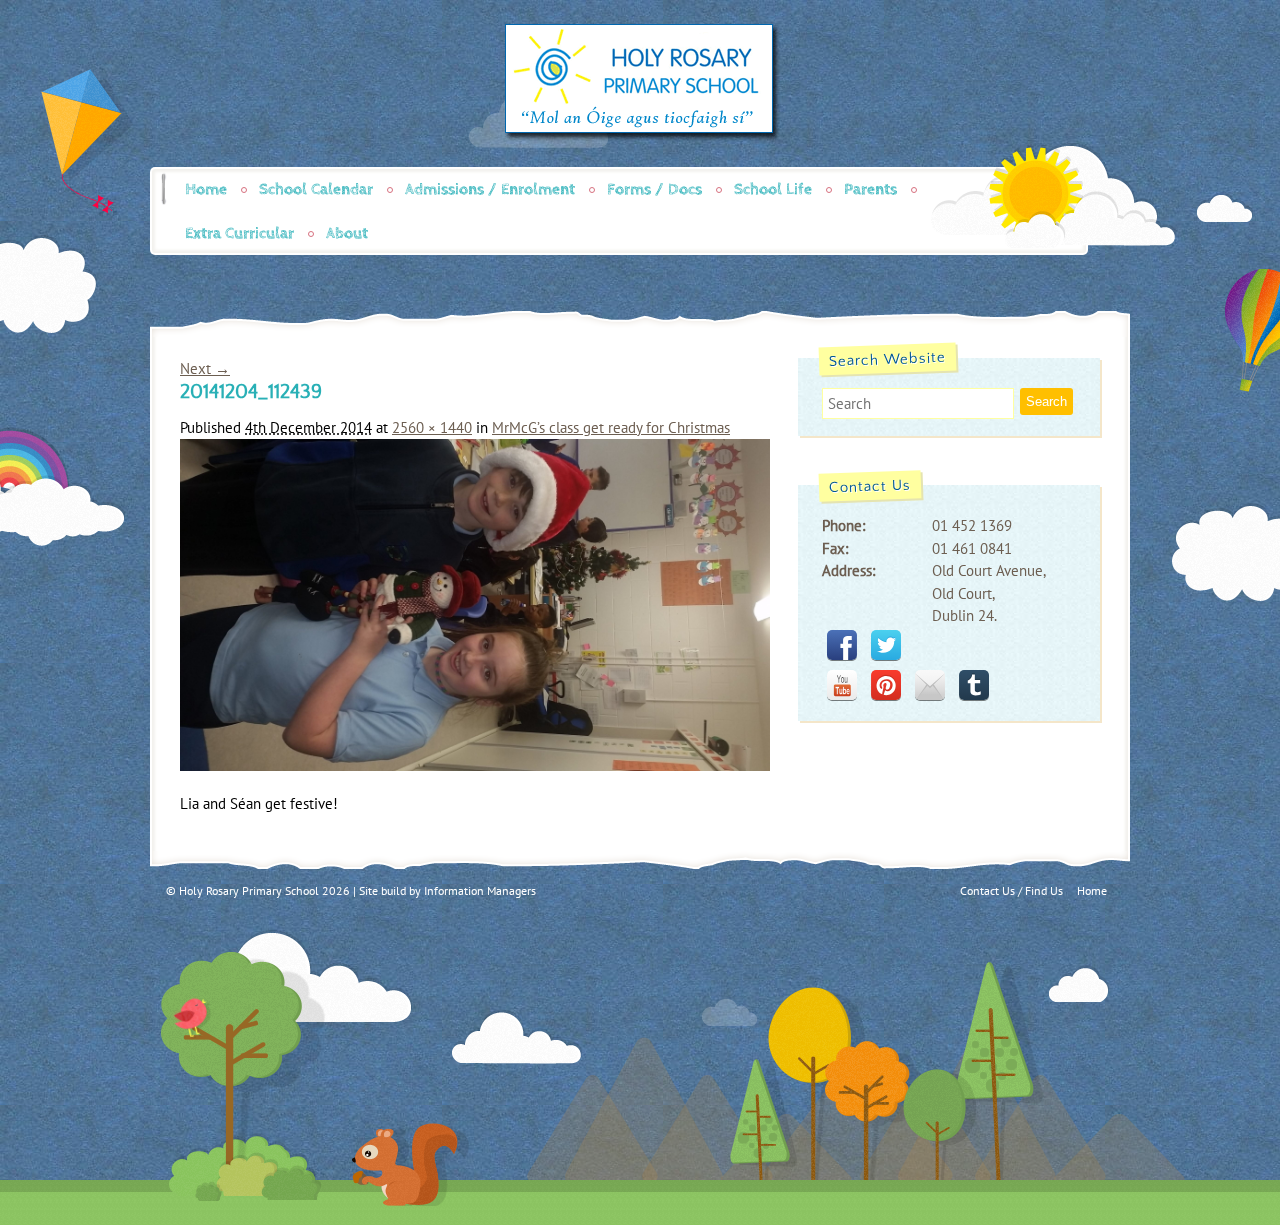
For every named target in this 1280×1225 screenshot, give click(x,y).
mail (930, 685)
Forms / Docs (654, 189)
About (347, 233)
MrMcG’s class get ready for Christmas (611, 427)
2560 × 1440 (432, 427)
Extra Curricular (239, 233)
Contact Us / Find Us (1011, 890)
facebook (842, 645)
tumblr (974, 685)
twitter (886, 645)
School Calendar (316, 189)
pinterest (886, 685)
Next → (205, 368)
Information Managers (480, 890)
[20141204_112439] (475, 765)
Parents (870, 189)
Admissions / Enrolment (490, 189)
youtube (842, 685)
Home (206, 189)
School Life (773, 189)
